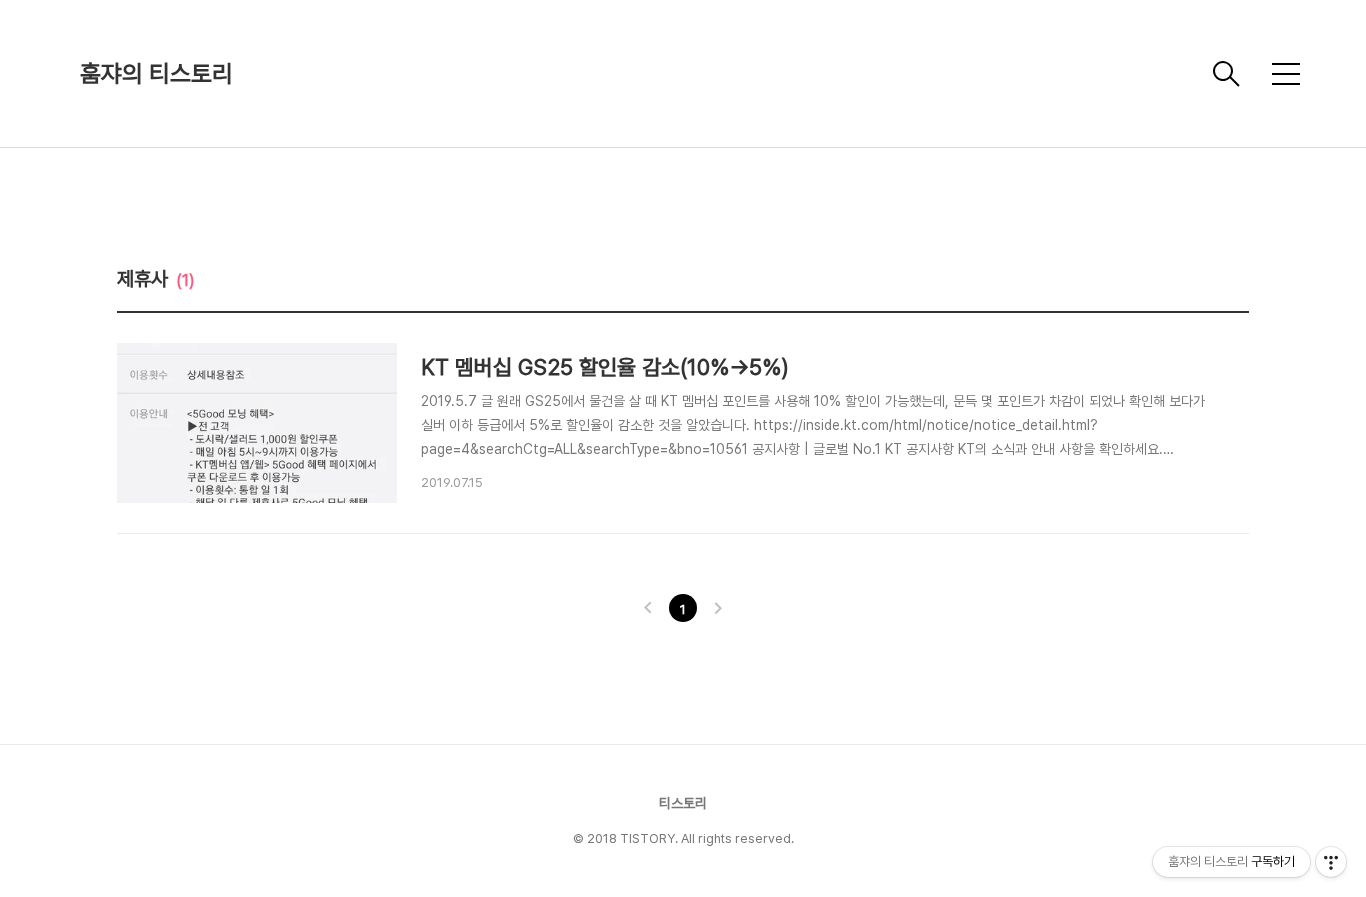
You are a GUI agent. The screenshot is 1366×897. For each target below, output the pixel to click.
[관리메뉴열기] (1331, 862)
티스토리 (683, 803)
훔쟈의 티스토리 (156, 73)
